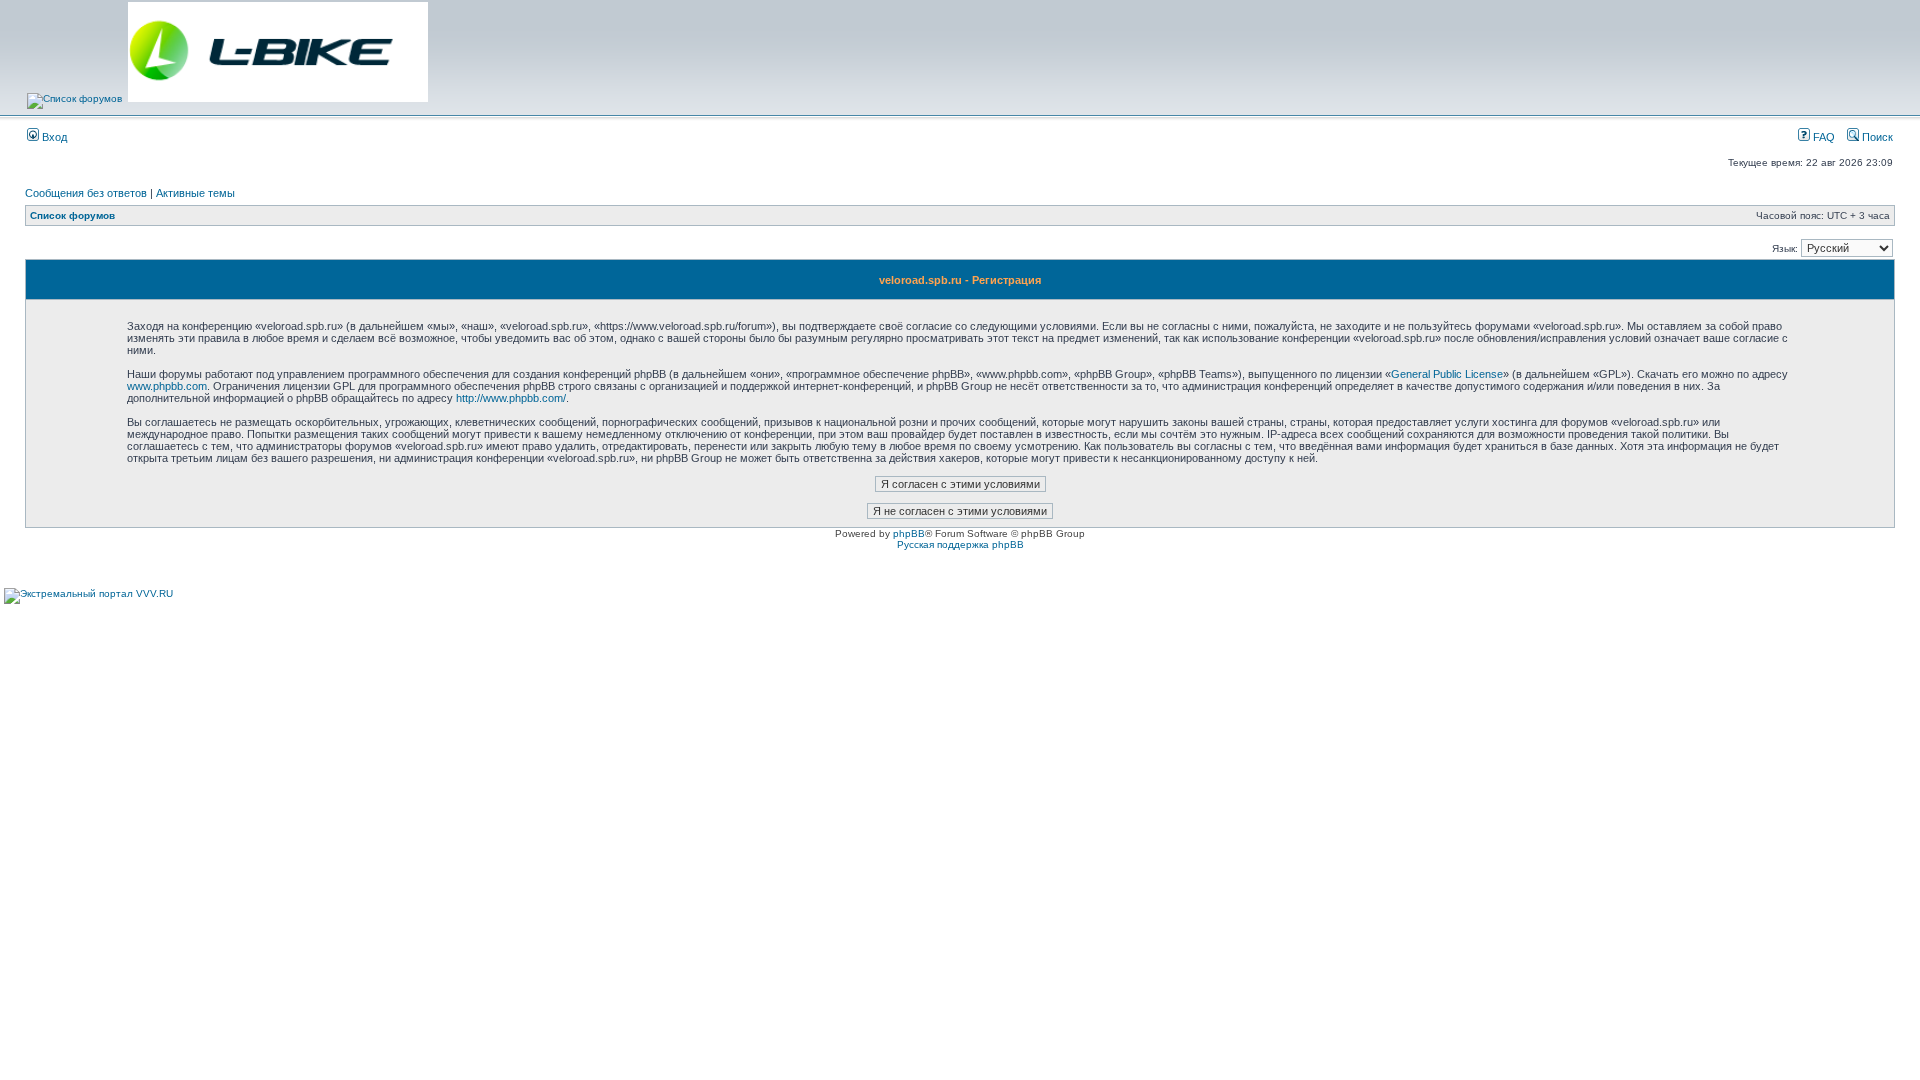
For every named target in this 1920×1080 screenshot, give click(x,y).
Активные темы (195, 193)
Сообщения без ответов (86, 193)
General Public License (1447, 374)
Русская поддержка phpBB (960, 544)
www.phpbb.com (167, 386)
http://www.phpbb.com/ (511, 398)
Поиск (1876, 137)
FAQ (1822, 137)
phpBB (909, 533)
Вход (53, 137)
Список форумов (72, 215)
